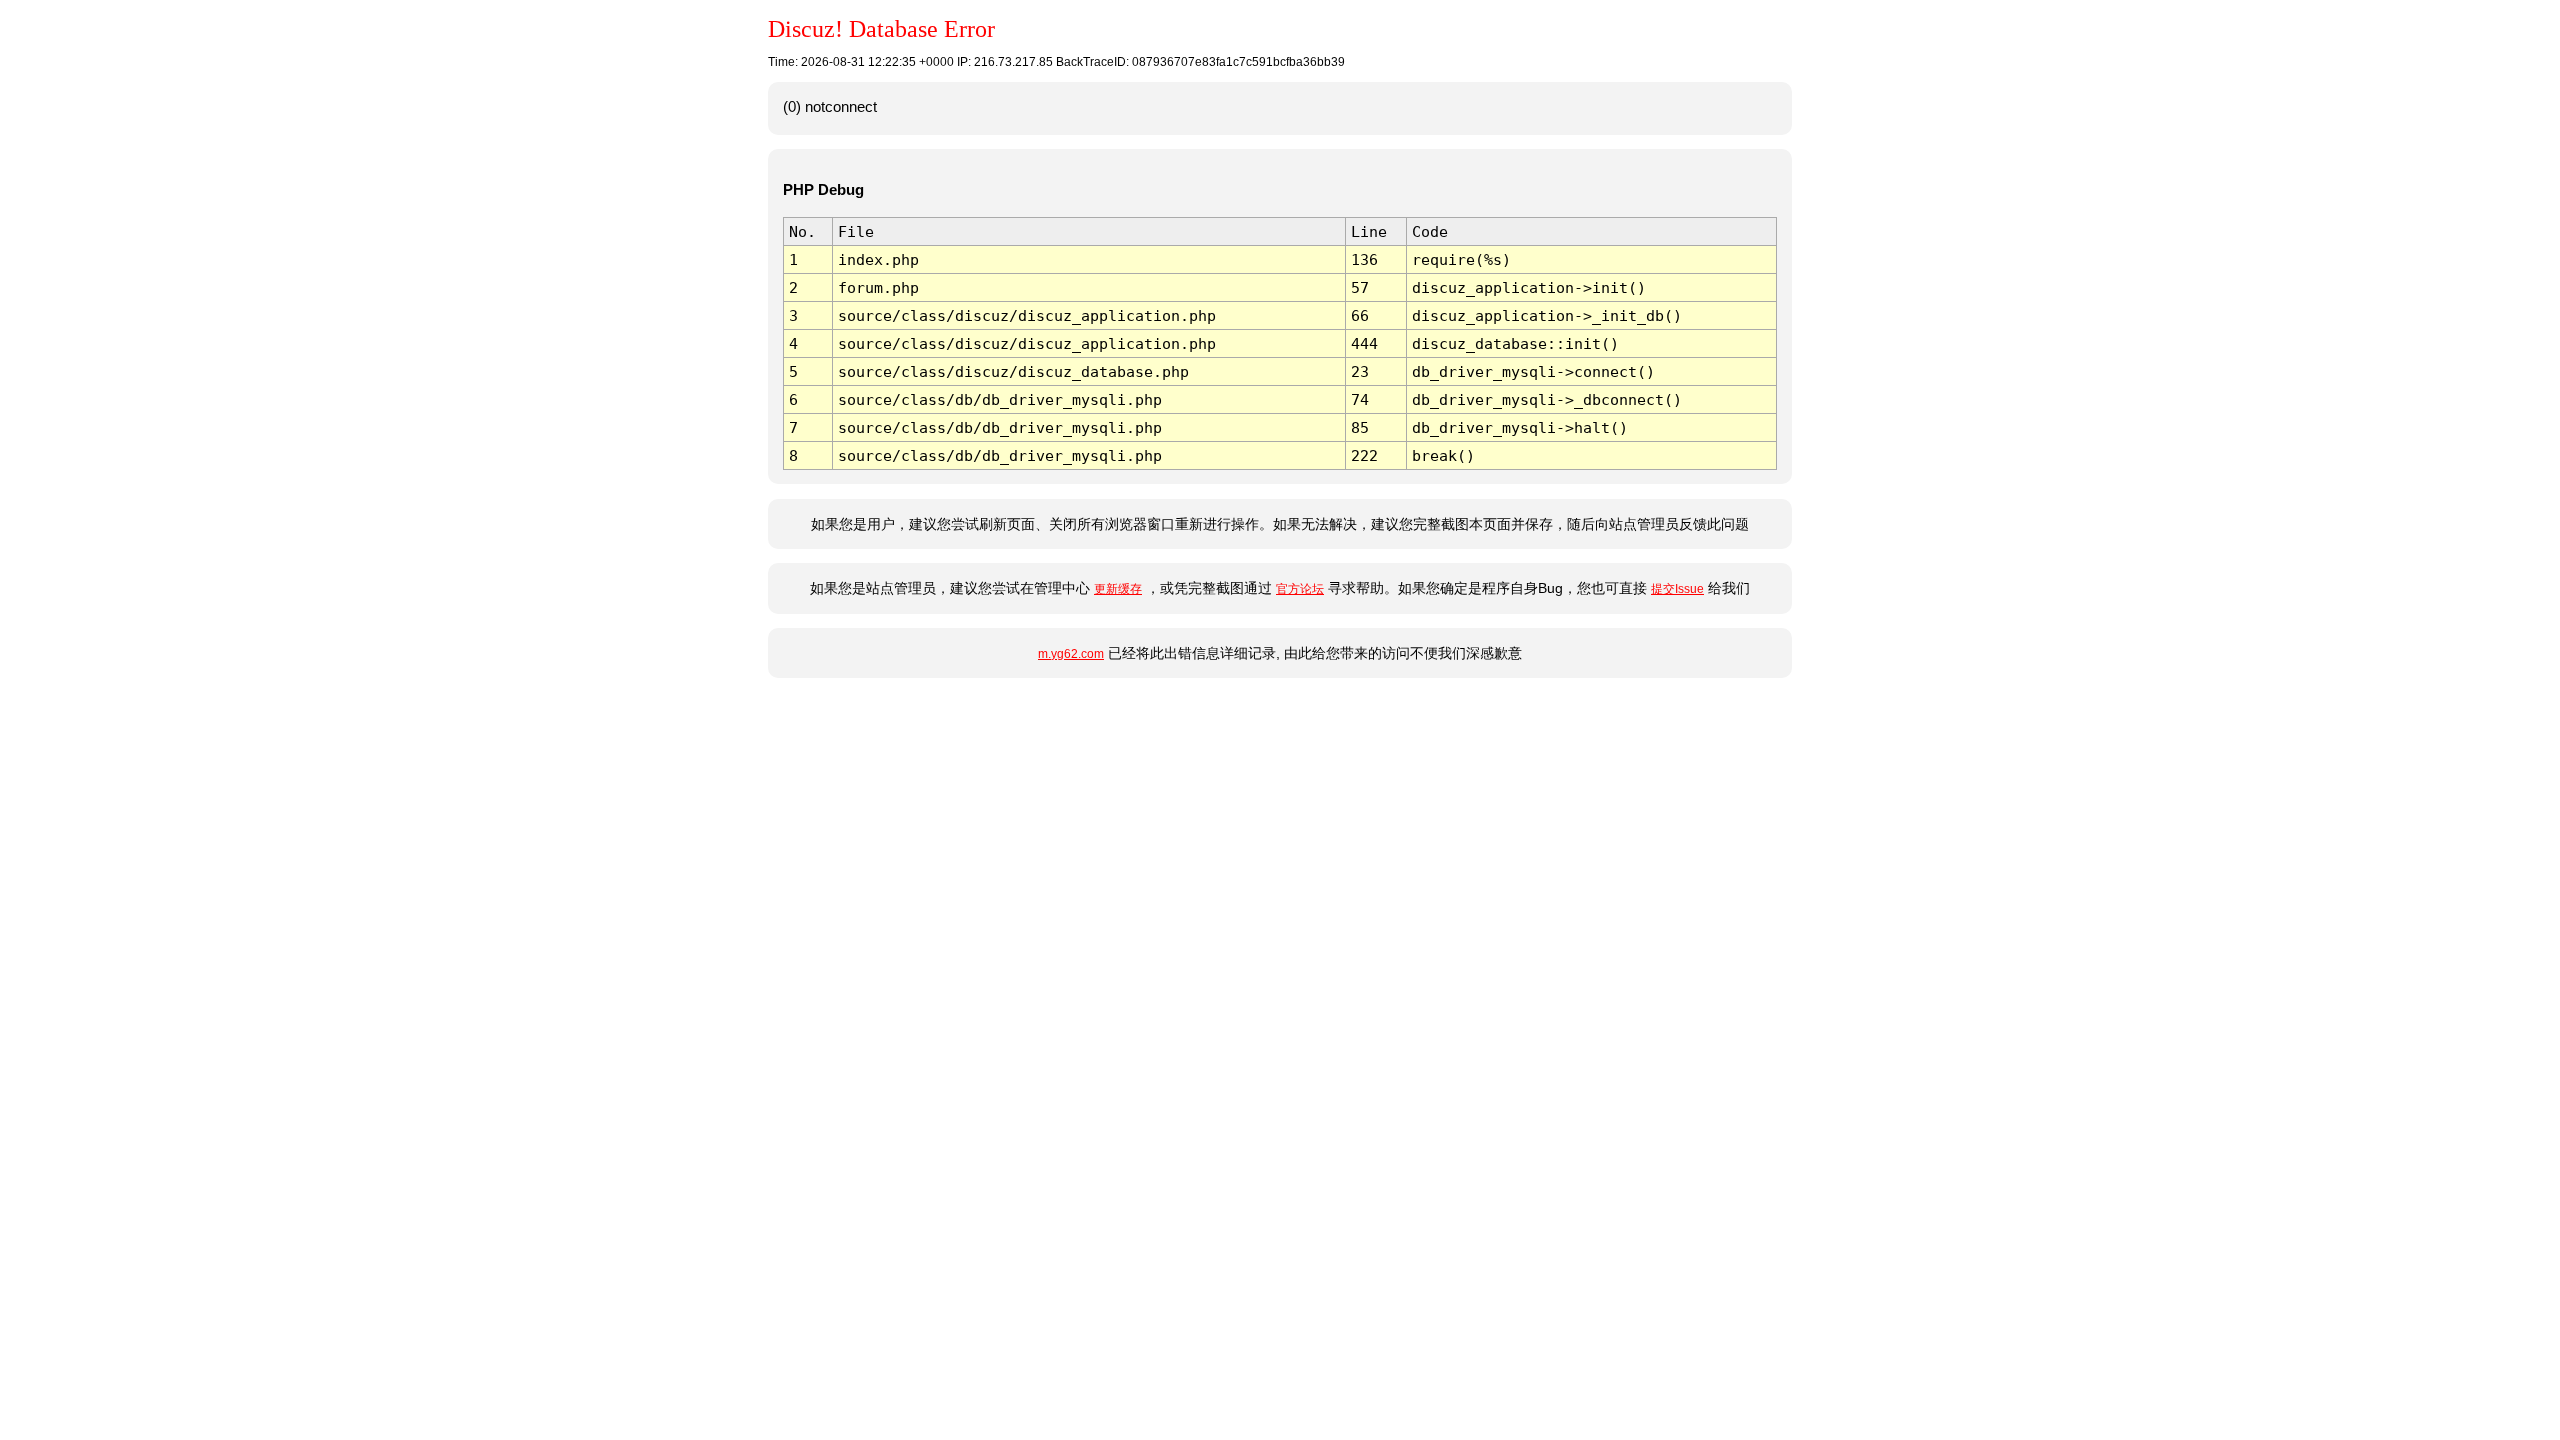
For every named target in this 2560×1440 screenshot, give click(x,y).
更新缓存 (1118, 589)
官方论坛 (1300, 589)
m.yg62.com (1071, 654)
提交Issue (1677, 589)
